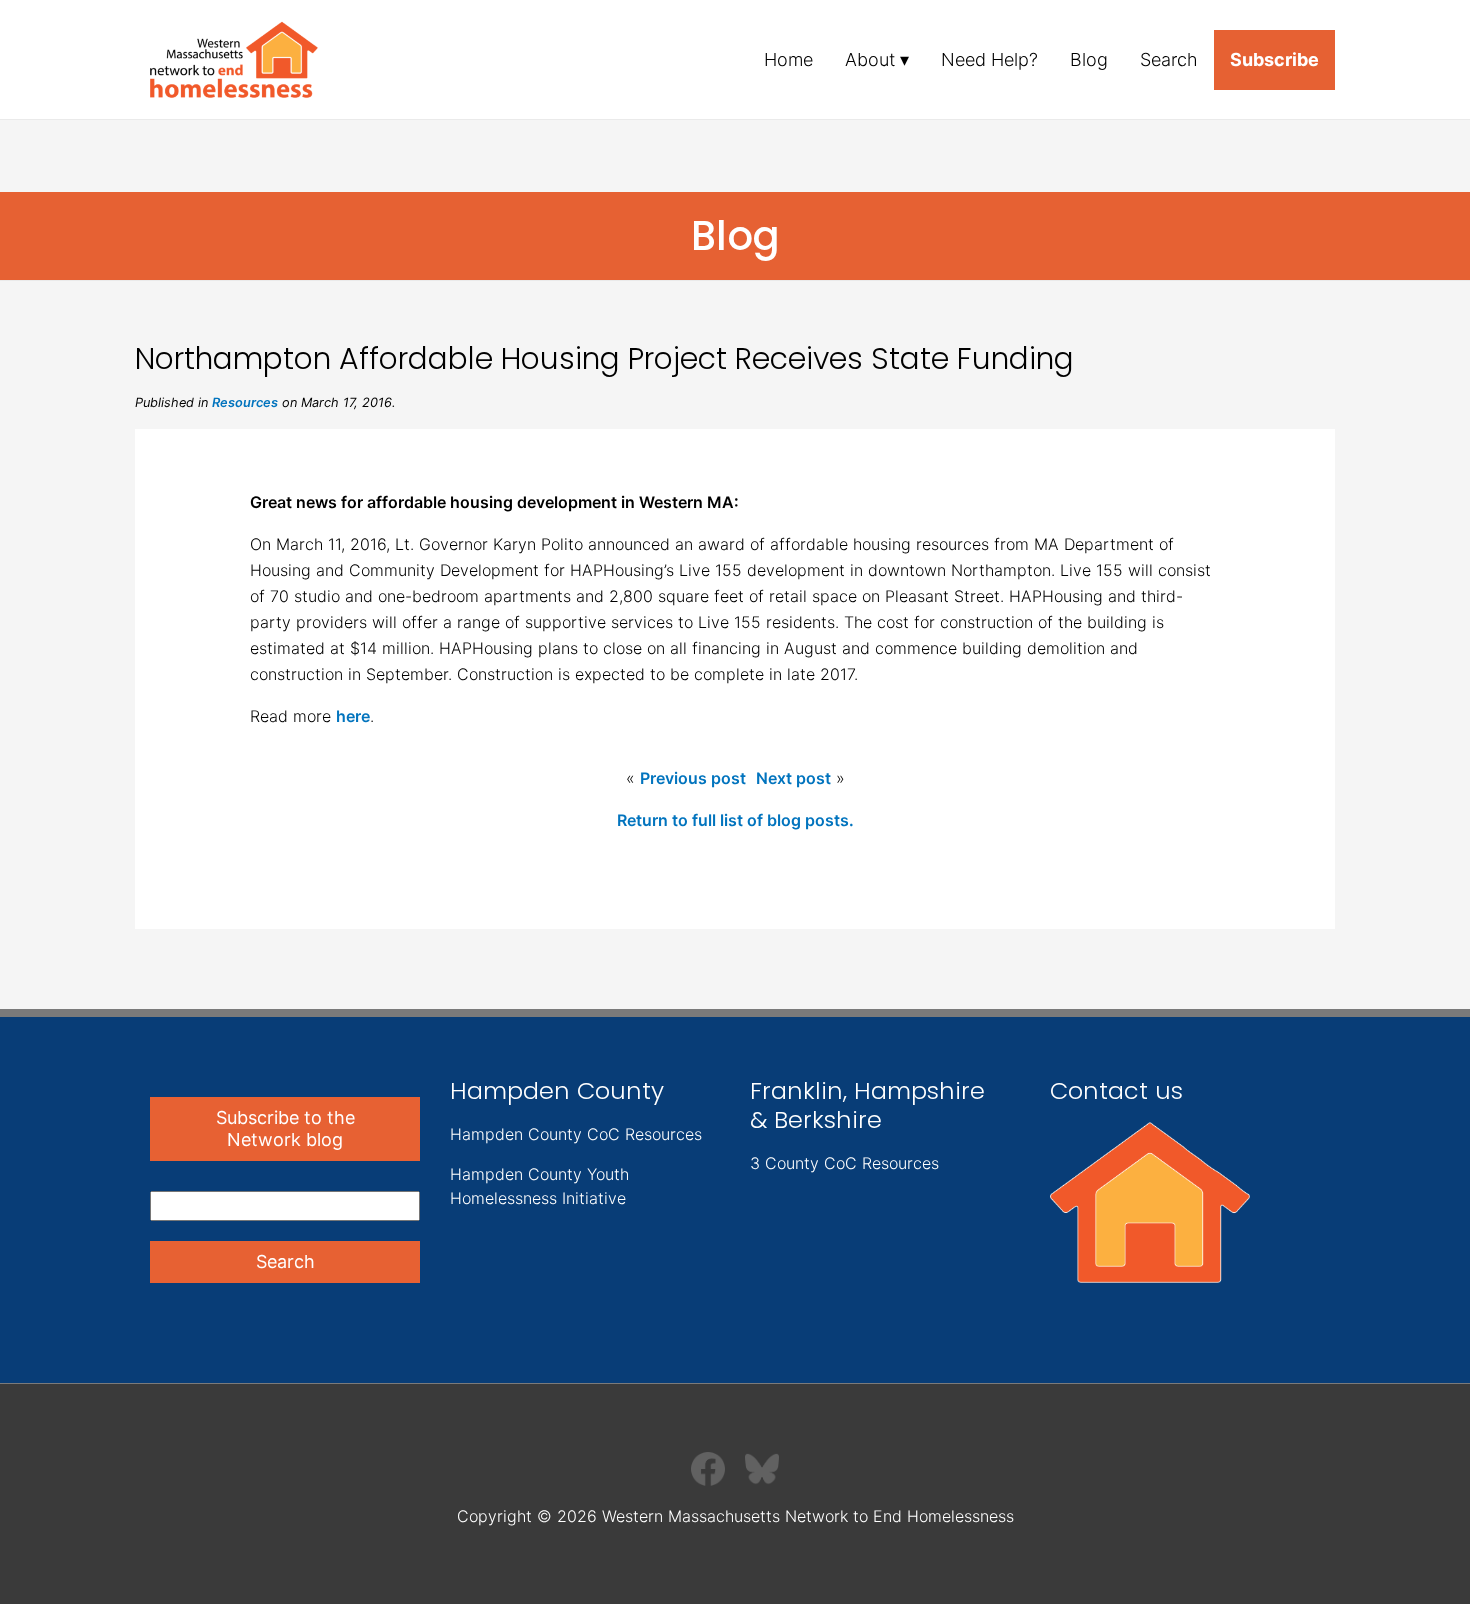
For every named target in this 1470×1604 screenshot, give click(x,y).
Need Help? (989, 59)
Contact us (1116, 1090)
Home (788, 59)
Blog (1089, 59)
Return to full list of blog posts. (735, 820)
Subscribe (1274, 59)
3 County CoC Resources (844, 1163)
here (353, 716)
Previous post (693, 778)
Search (1169, 59)
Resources (245, 402)
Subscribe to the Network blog (285, 1128)
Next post (793, 778)
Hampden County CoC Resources (576, 1134)
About (870, 59)
